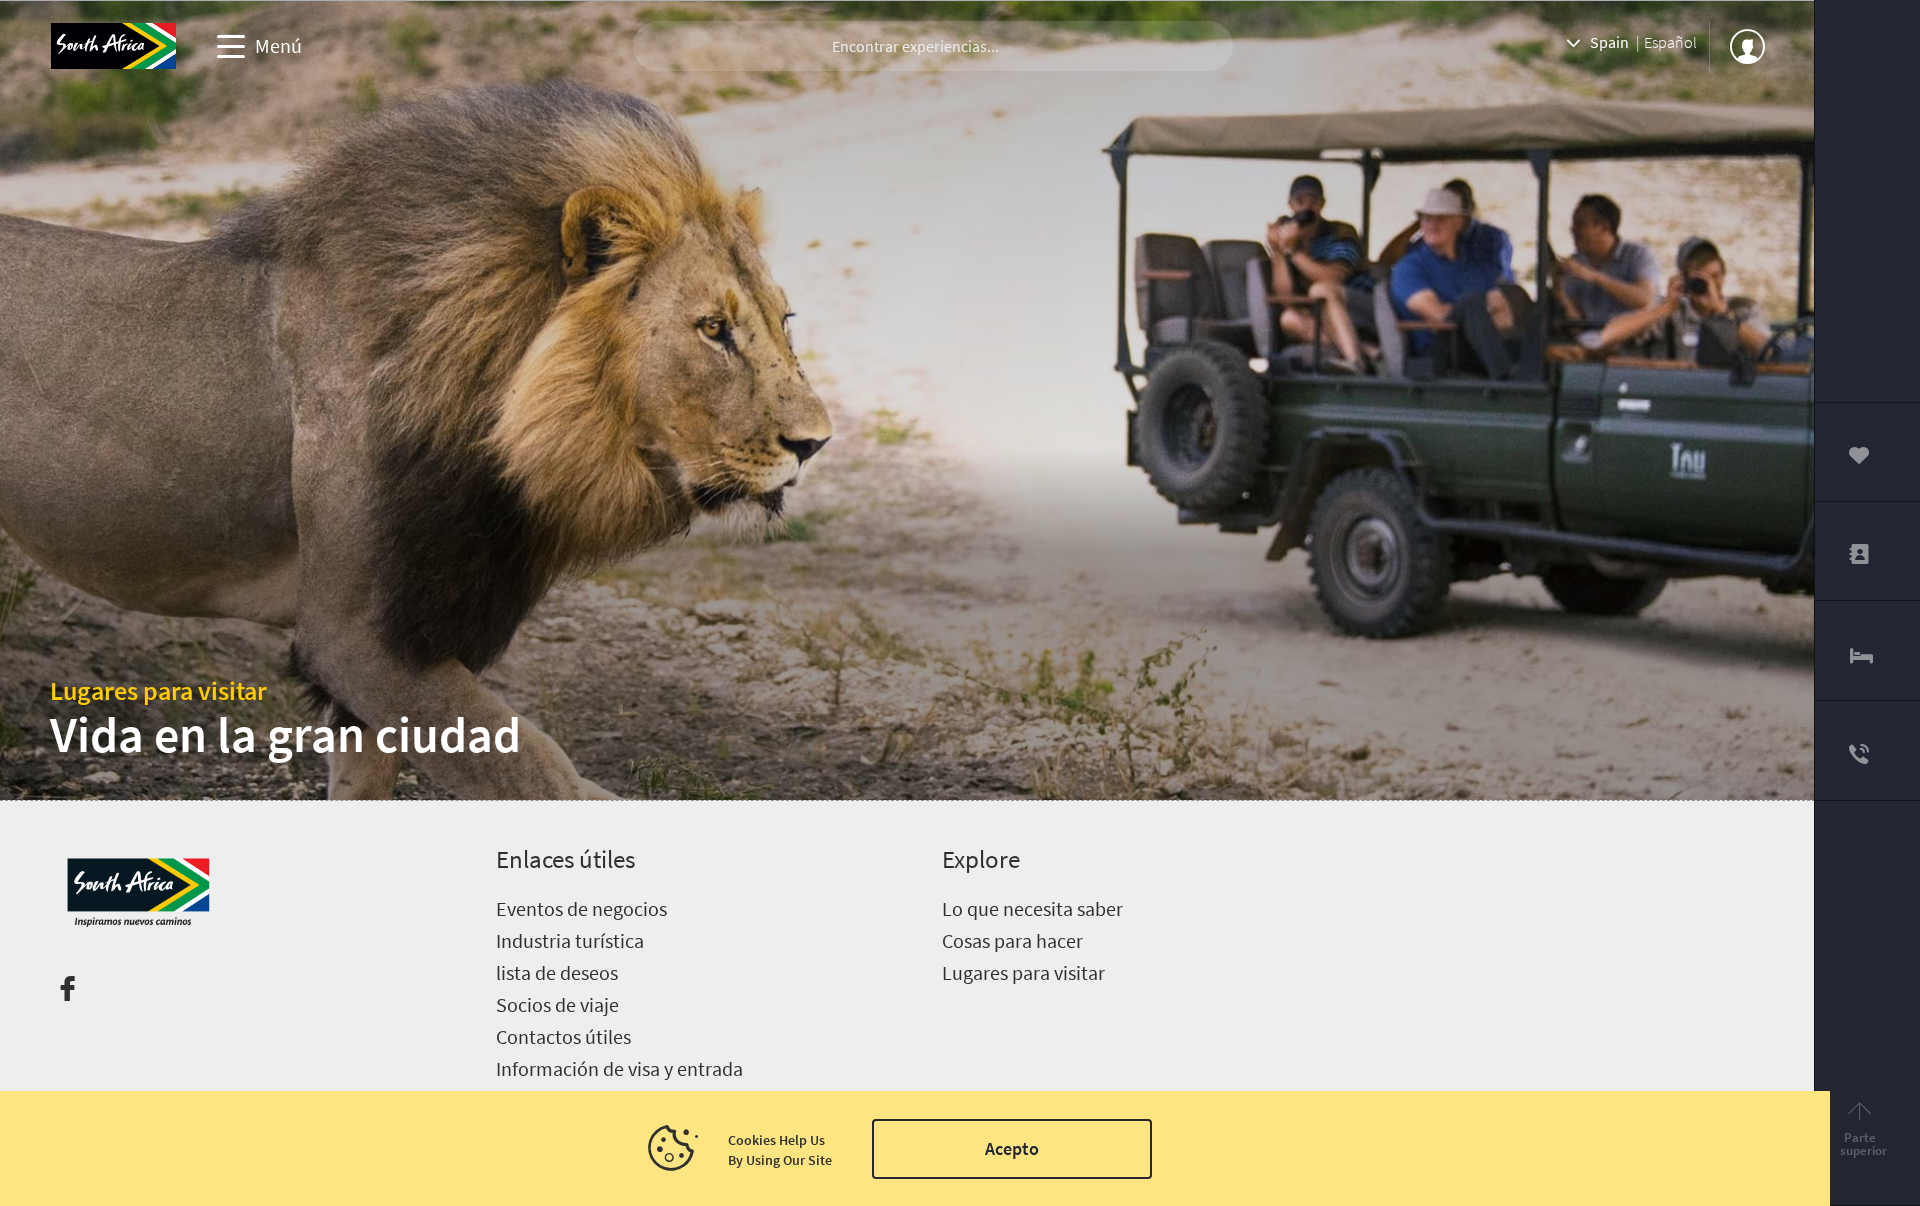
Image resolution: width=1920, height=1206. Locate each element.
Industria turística (570, 940)
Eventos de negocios (581, 908)
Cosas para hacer (1012, 940)
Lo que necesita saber (1032, 908)
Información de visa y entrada (619, 1068)
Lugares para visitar (158, 690)
